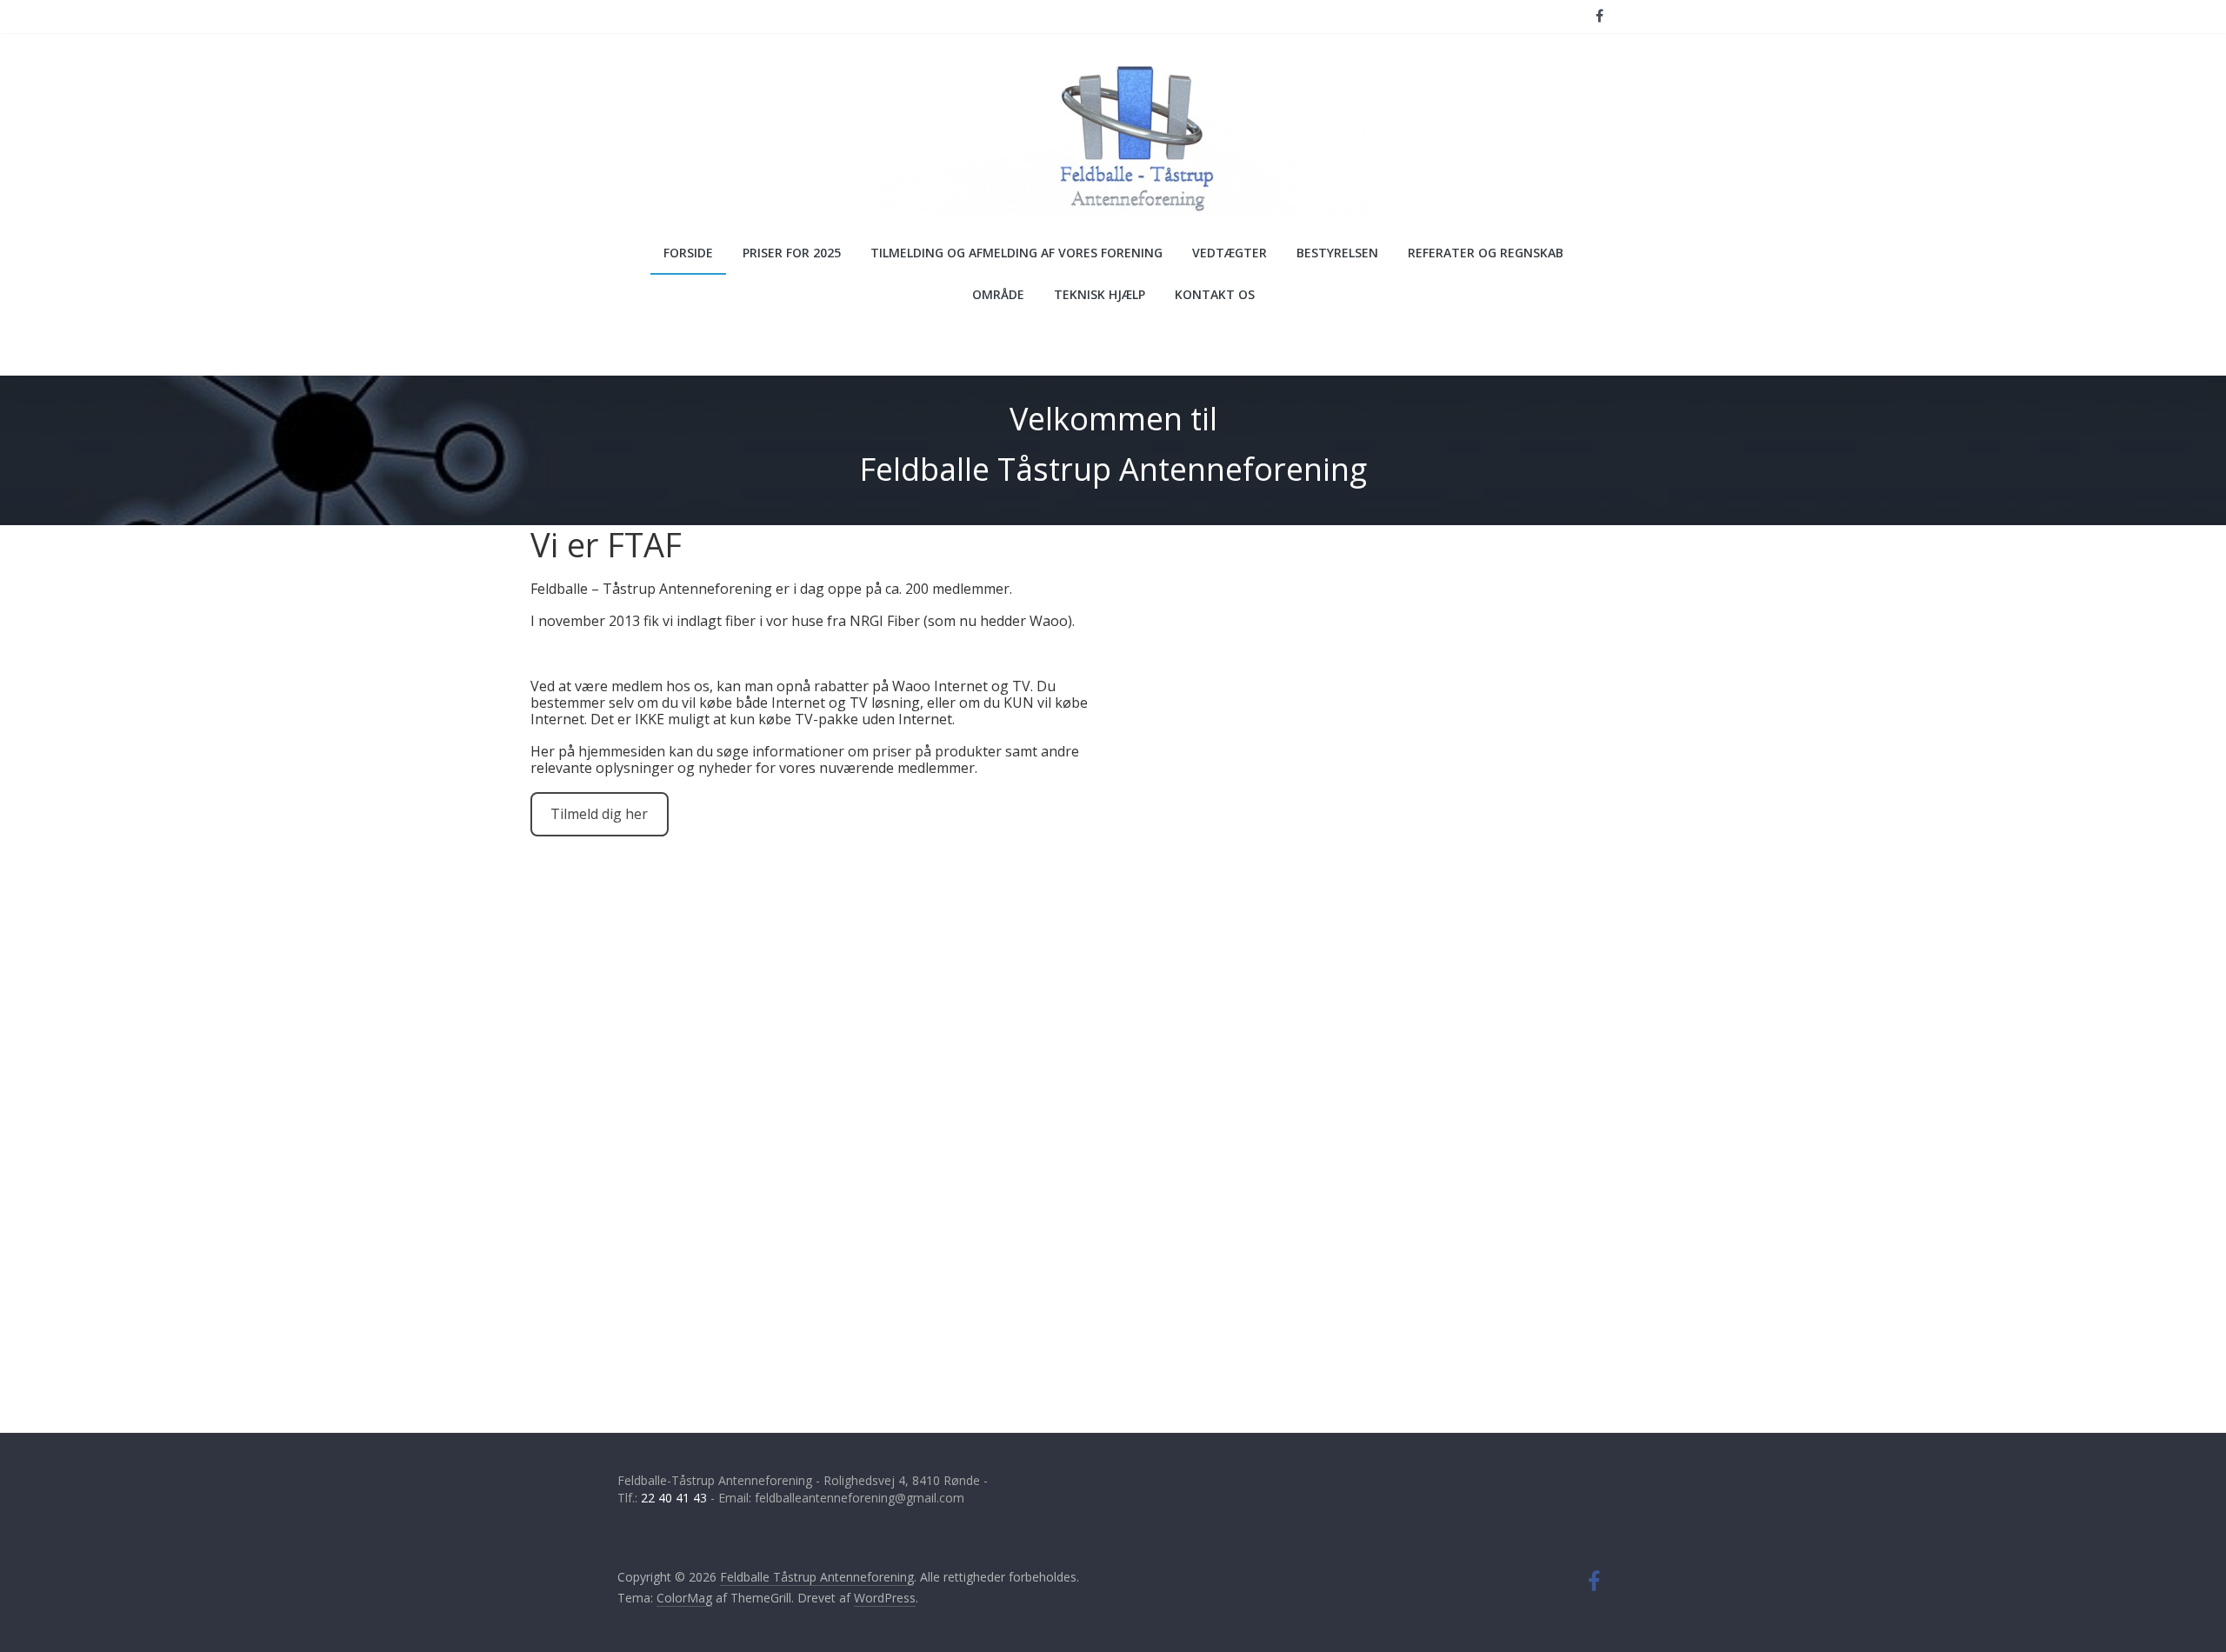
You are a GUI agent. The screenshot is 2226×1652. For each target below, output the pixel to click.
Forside (688, 253)
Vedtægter (1230, 253)
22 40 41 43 (674, 1498)
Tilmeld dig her (599, 814)
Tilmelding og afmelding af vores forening (1016, 253)
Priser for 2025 (792, 253)
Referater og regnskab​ (1486, 253)
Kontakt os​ (1215, 294)
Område (998, 294)
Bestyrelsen (1337, 253)
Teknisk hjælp (1100, 294)
